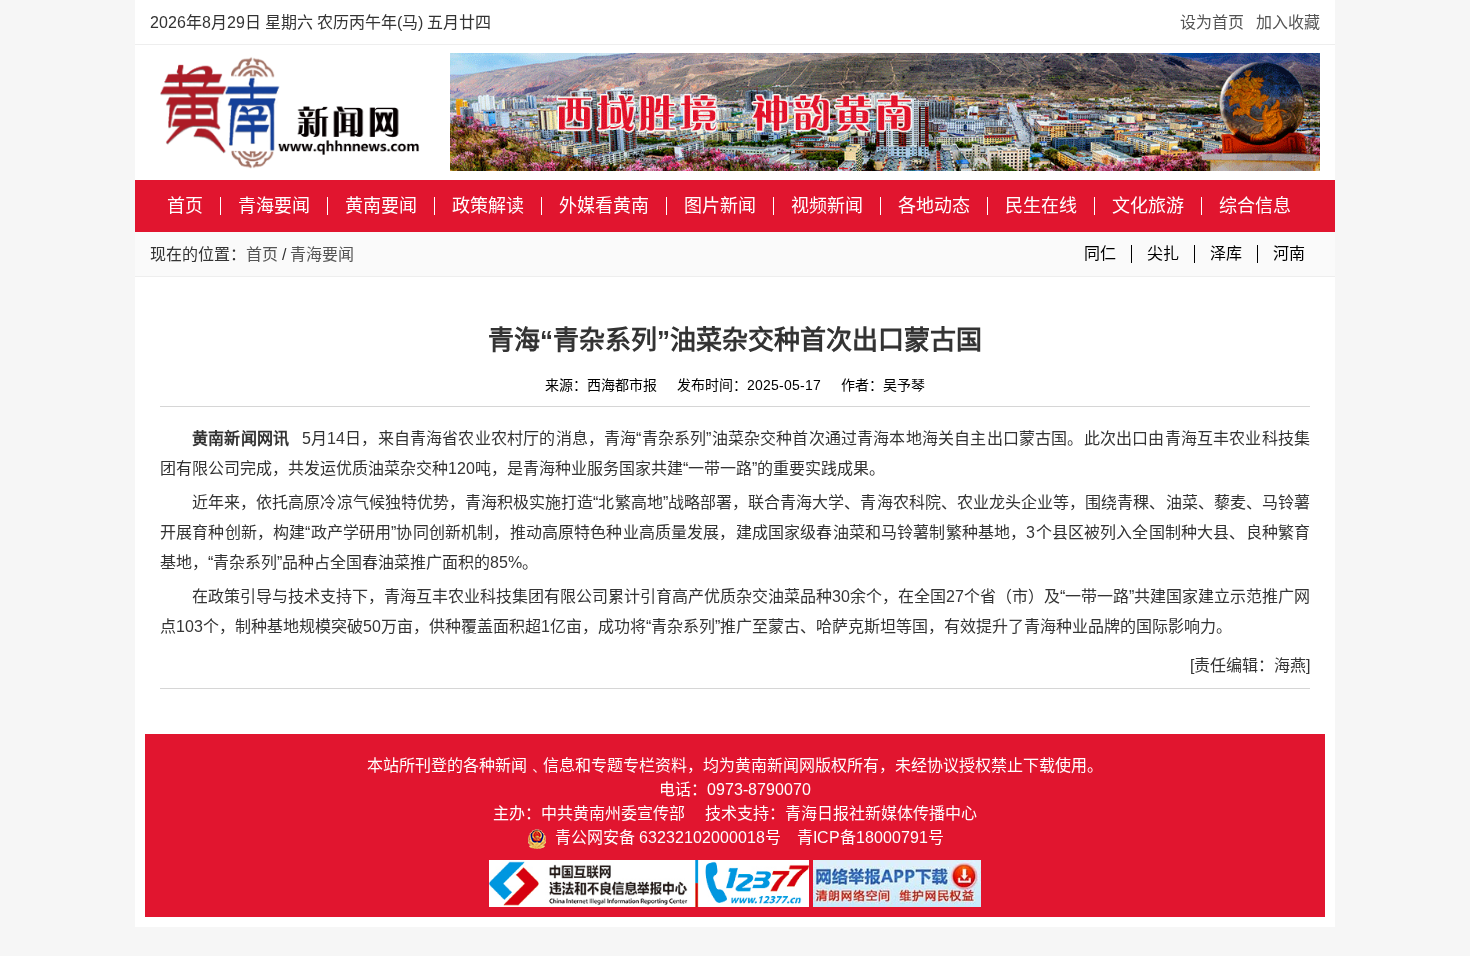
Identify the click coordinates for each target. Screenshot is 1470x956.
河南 (1289, 253)
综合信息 (1255, 206)
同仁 (1100, 253)
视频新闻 (827, 206)
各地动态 (934, 206)
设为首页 (1212, 22)
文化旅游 (1148, 206)
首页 (185, 206)
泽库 (1226, 253)
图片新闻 (720, 206)
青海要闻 (274, 206)
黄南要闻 (381, 206)
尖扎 (1163, 253)
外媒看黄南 (604, 206)
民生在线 (1041, 206)
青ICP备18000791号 (870, 837)
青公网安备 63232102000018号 (664, 837)
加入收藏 (1288, 22)
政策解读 (488, 206)
